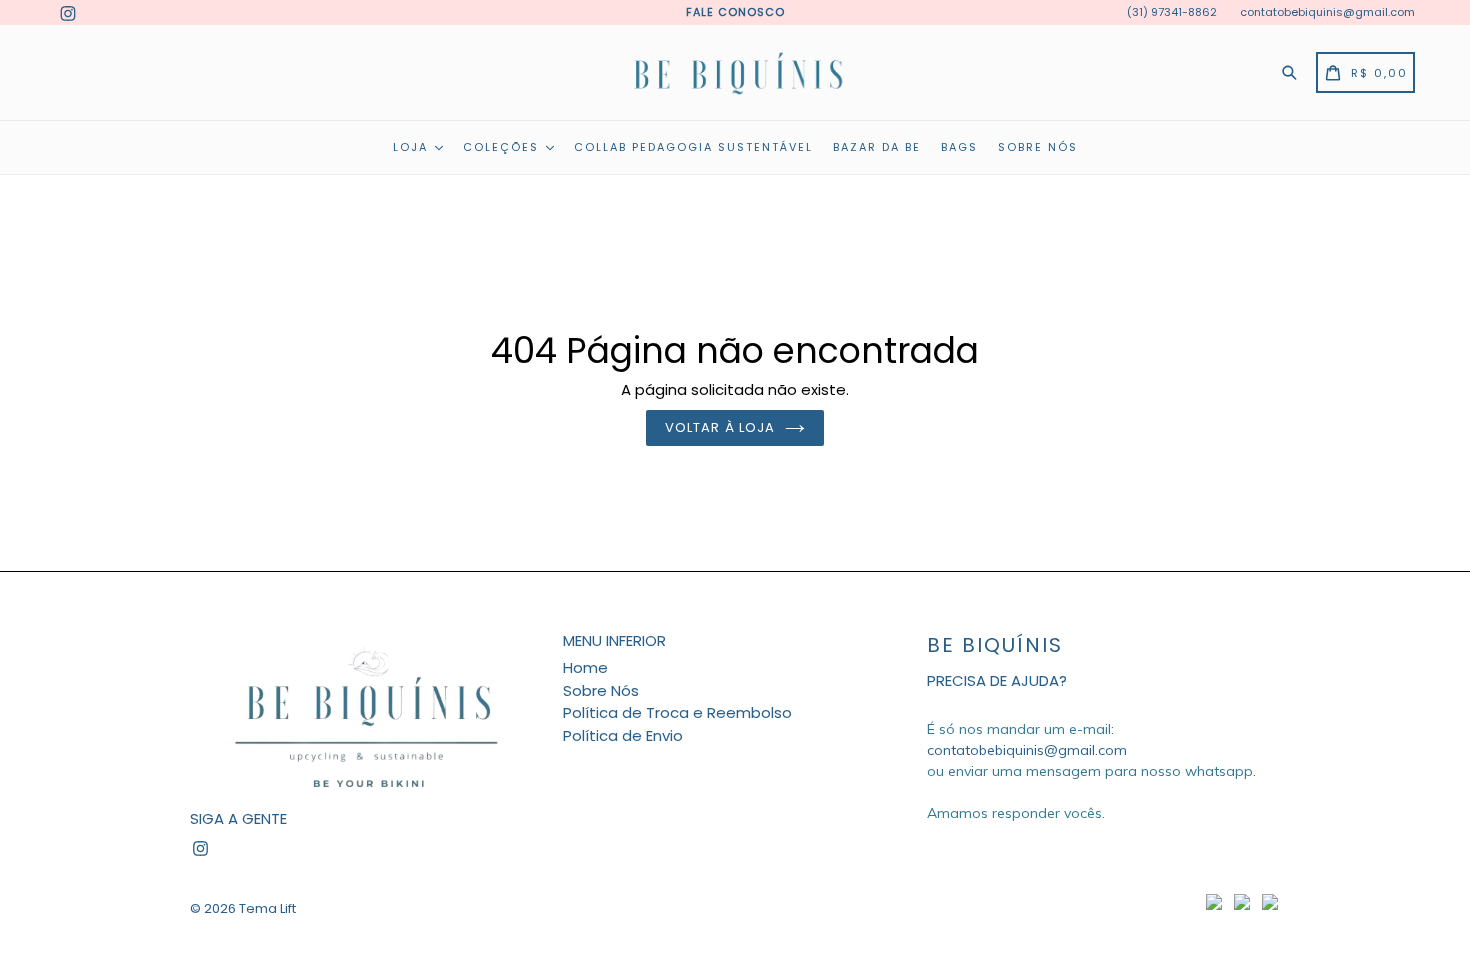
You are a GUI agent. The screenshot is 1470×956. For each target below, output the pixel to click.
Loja (413, 147)
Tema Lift (267, 908)
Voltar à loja (720, 427)
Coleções (503, 147)
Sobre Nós (601, 690)
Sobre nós (1038, 147)
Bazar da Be (877, 147)
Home (585, 667)
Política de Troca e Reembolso (677, 712)
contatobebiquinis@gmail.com (1327, 12)
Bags (959, 147)
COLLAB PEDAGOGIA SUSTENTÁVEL (693, 147)
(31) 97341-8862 (1172, 12)
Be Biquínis (995, 645)
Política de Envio (623, 735)
